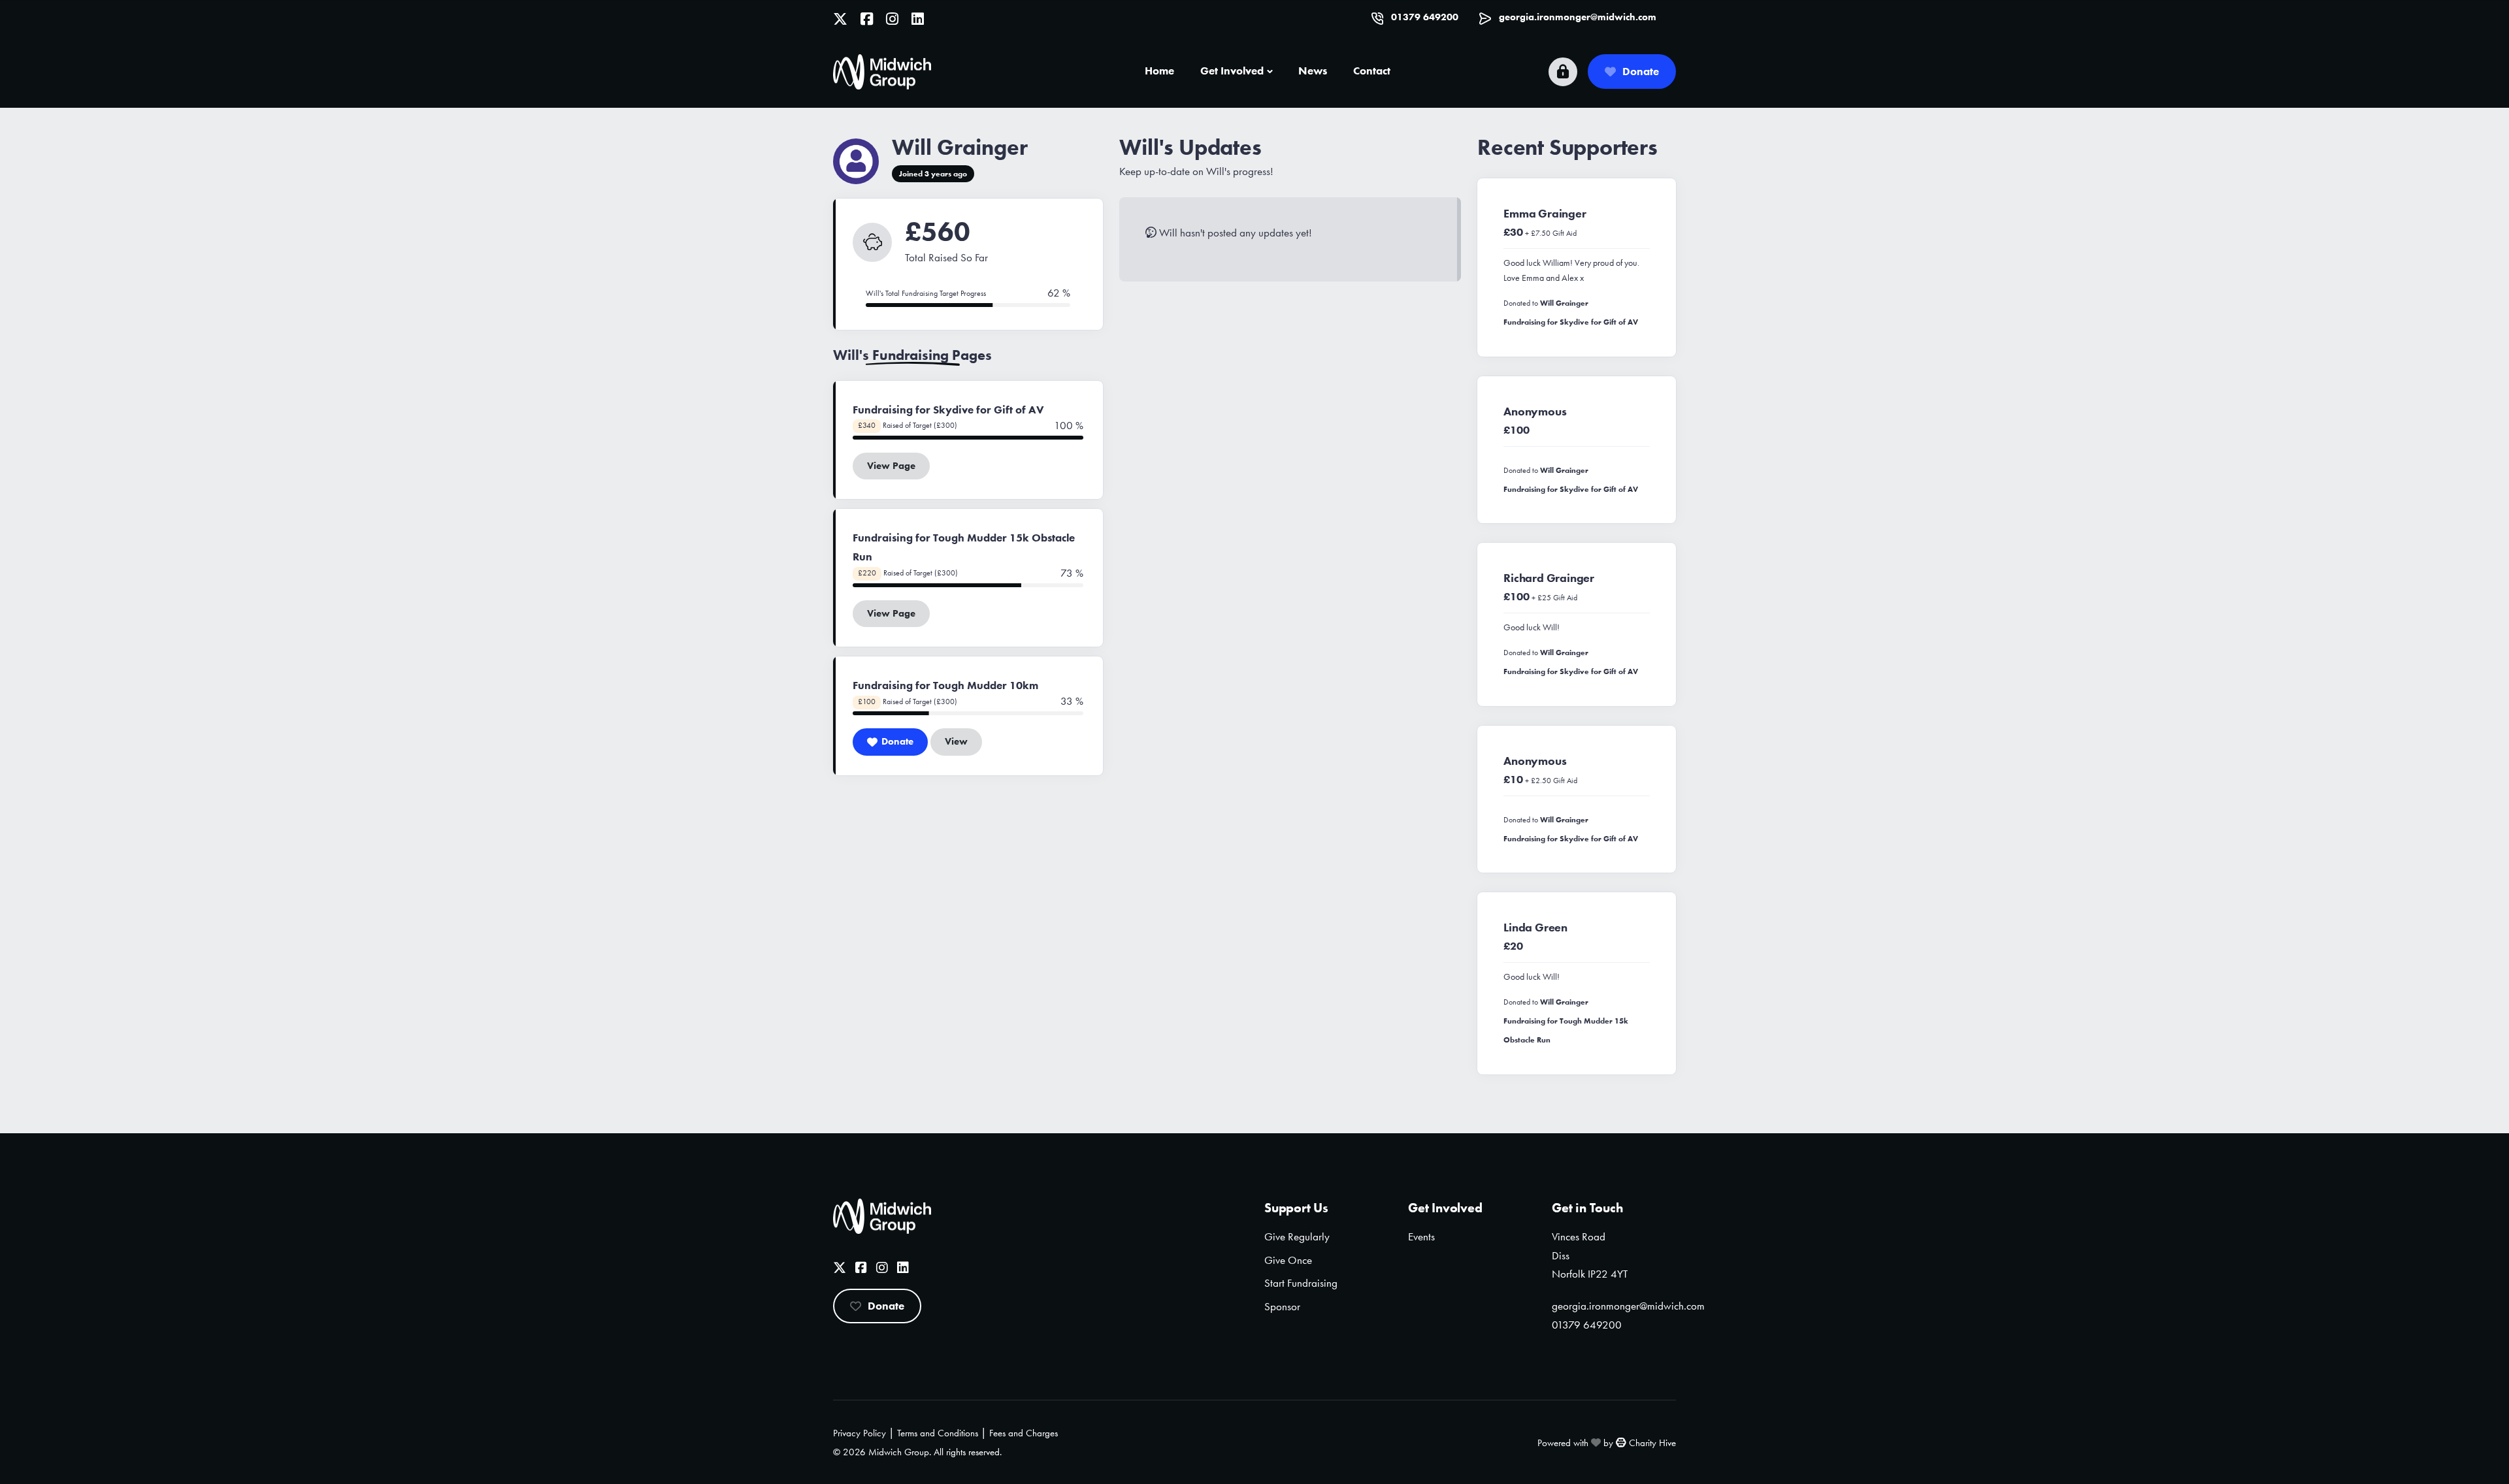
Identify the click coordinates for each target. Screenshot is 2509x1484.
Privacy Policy (860, 1433)
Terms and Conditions (938, 1433)
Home (1159, 71)
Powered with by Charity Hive (1607, 1443)
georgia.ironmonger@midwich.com (1578, 17)
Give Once (1288, 1260)
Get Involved (1232, 71)
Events (1421, 1236)
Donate (1641, 71)
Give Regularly (1297, 1236)
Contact (1372, 71)
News (1313, 71)
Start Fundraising (1301, 1283)
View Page (891, 466)
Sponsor (1282, 1306)
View (956, 741)
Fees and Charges (1024, 1433)
